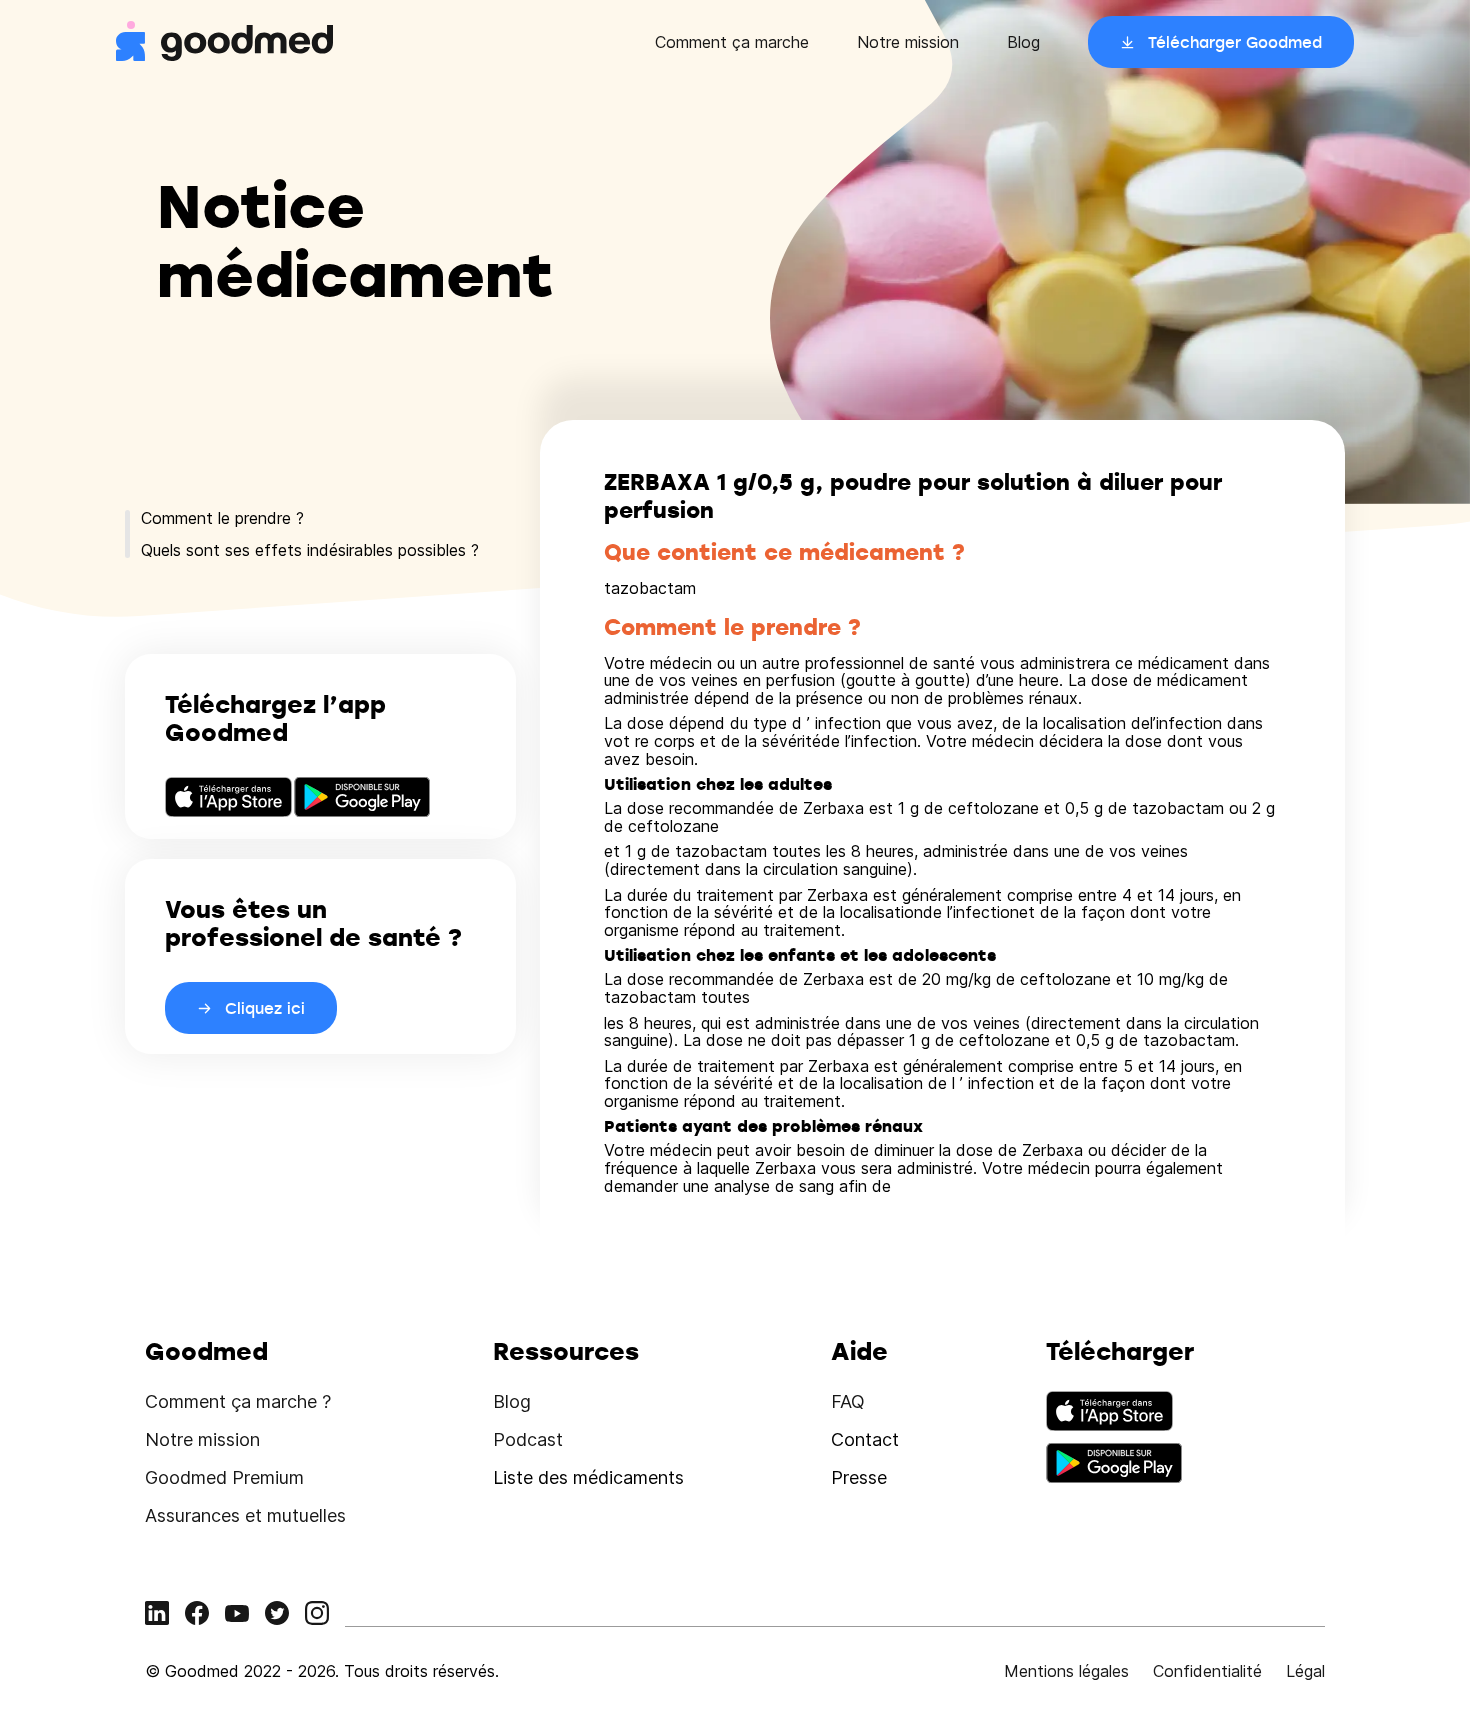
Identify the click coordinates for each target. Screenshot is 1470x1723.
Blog (1023, 42)
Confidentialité (1207, 1671)
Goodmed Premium (224, 1477)
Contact (865, 1439)
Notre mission (908, 42)
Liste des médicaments (588, 1477)
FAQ (848, 1401)
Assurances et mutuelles (245, 1515)
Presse (859, 1477)
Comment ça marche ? (238, 1401)
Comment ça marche (732, 42)
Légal (1305, 1671)
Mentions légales (1066, 1671)
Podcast (528, 1439)
